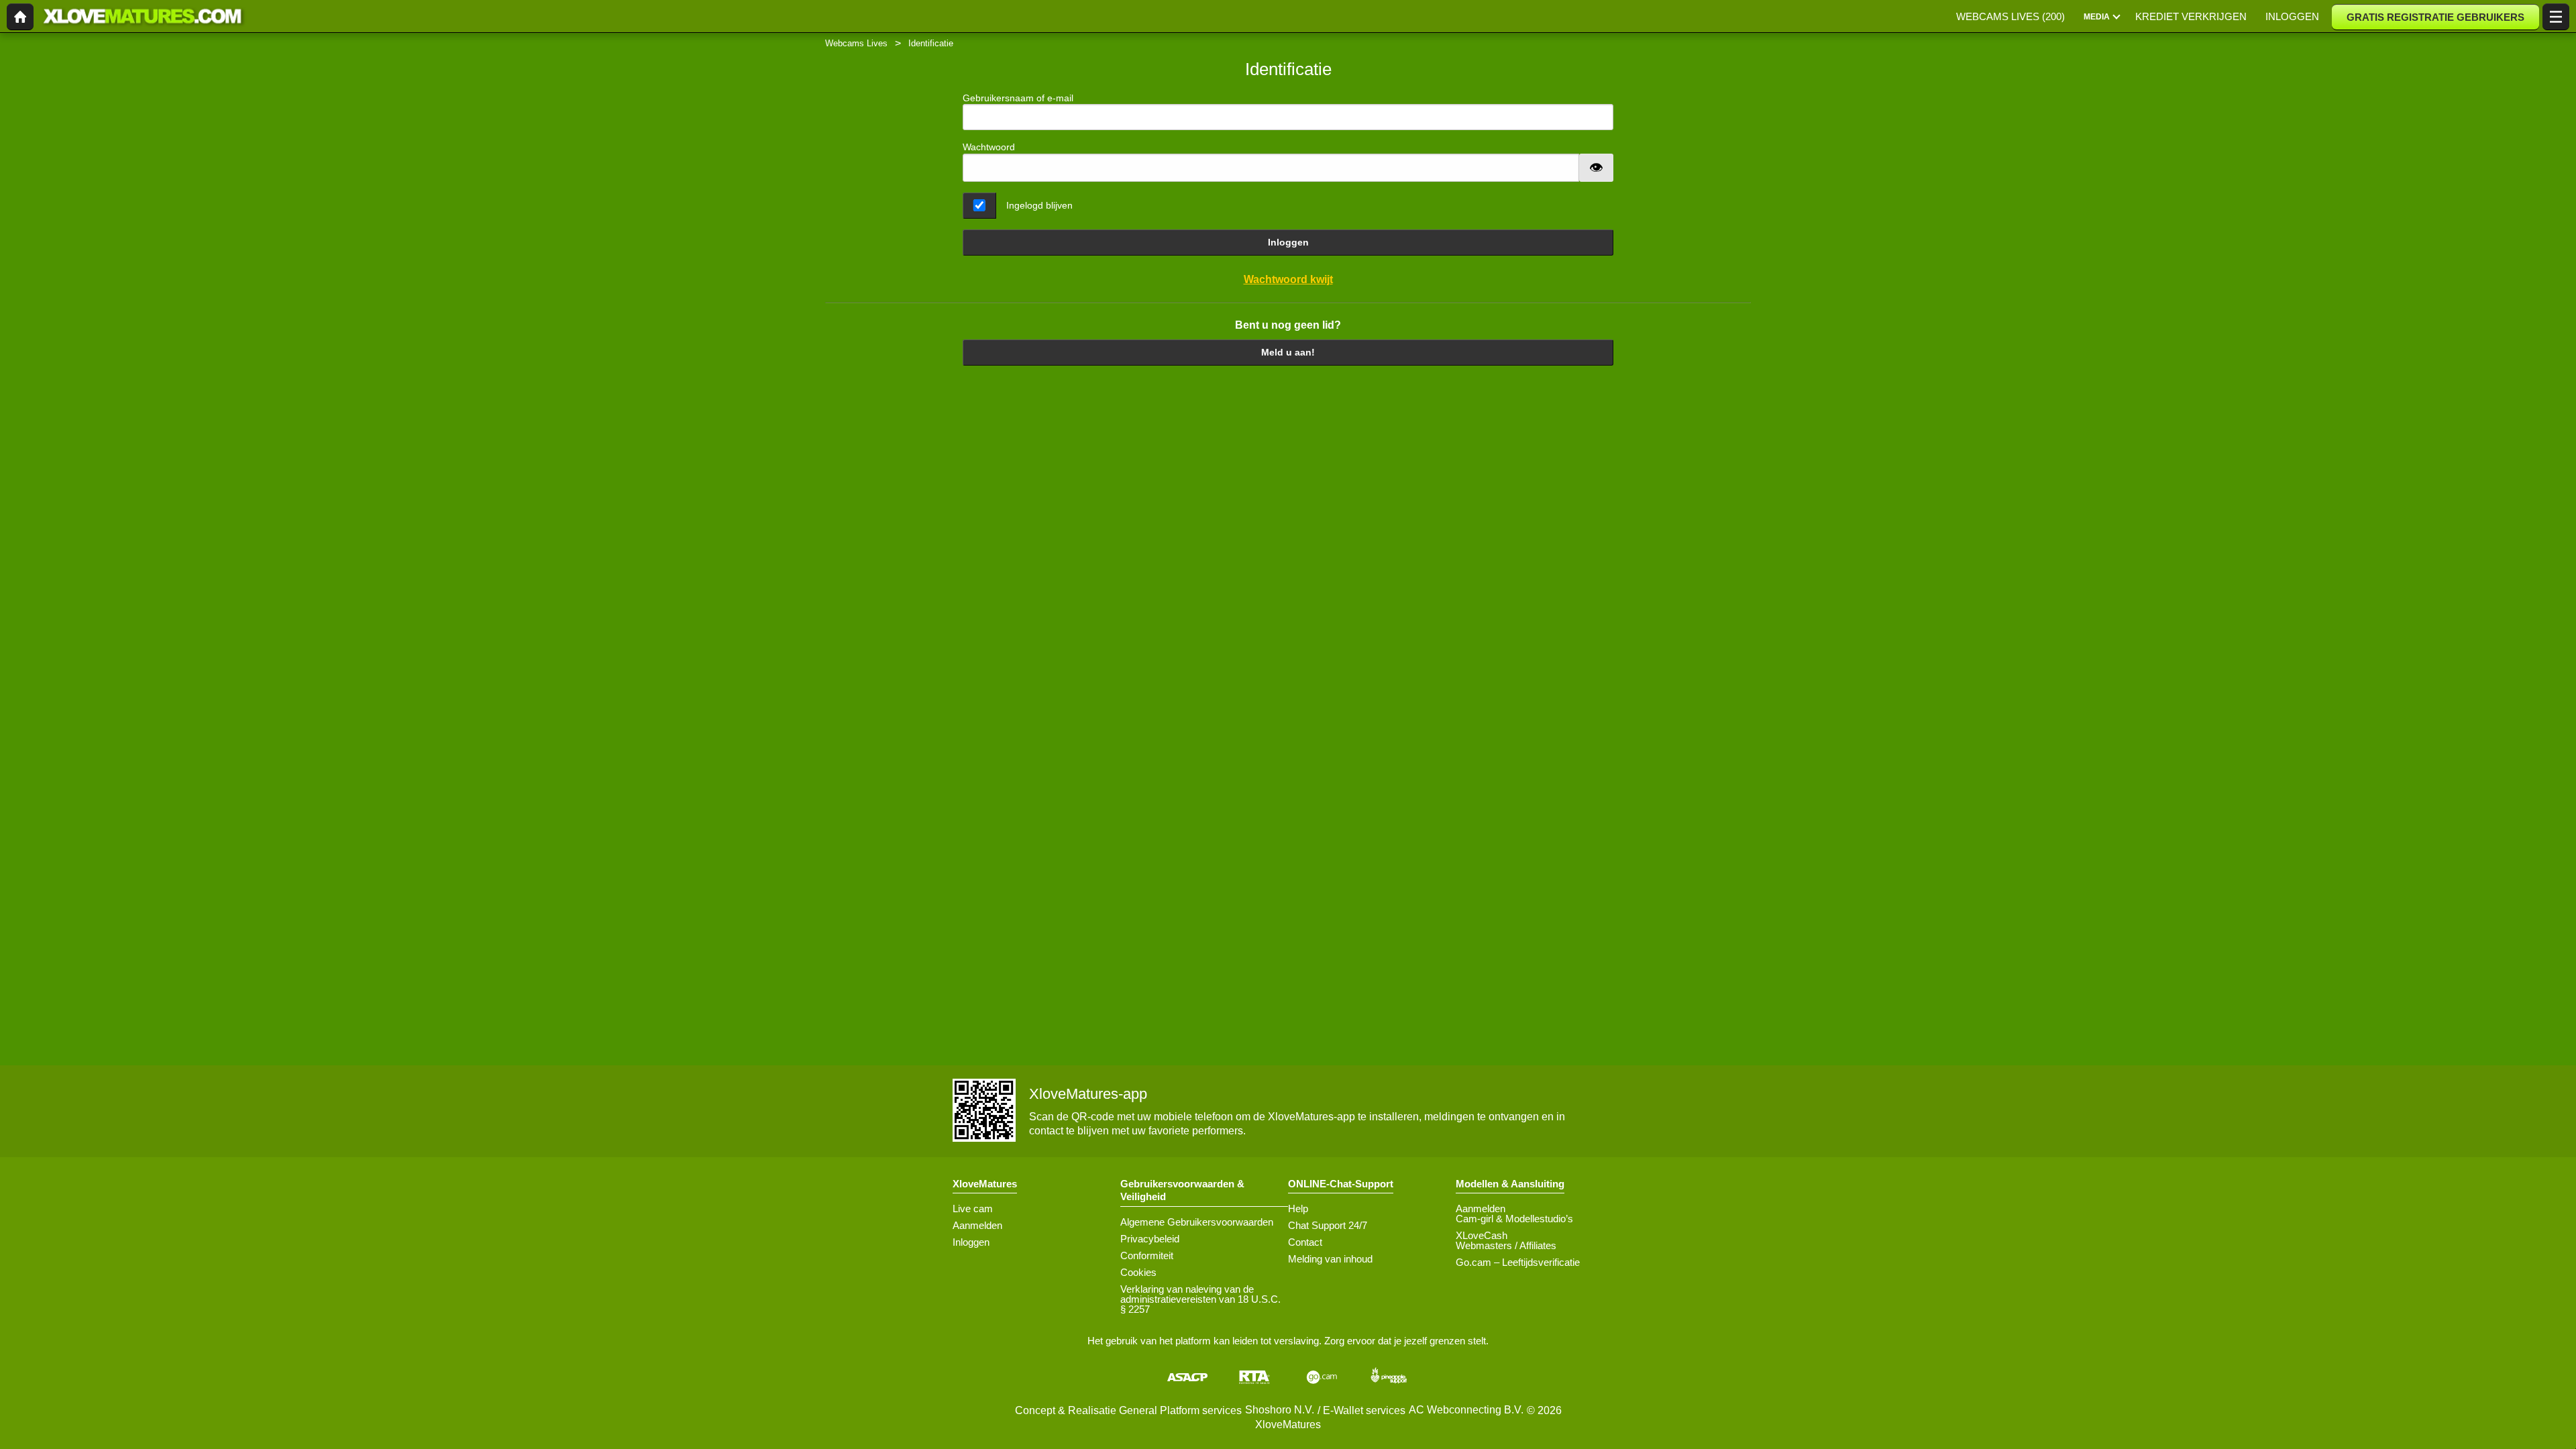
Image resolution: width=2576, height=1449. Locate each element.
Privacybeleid (1150, 1239)
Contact (1305, 1242)
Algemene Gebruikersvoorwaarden (1197, 1222)
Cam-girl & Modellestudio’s (1514, 1219)
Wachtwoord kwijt (1288, 279)
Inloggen (1288, 242)
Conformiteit (1147, 1255)
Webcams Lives (856, 43)
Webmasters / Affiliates (1506, 1245)
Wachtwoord (989, 147)
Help (1298, 1209)
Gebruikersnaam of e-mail (1018, 98)
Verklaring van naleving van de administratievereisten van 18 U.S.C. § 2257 (1200, 1299)
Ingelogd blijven (1039, 205)
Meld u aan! (1288, 352)
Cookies (1138, 1272)
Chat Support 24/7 (1328, 1225)
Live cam (973, 1209)
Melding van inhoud (1330, 1259)
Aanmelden (977, 1225)
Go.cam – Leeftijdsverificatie (1518, 1262)
